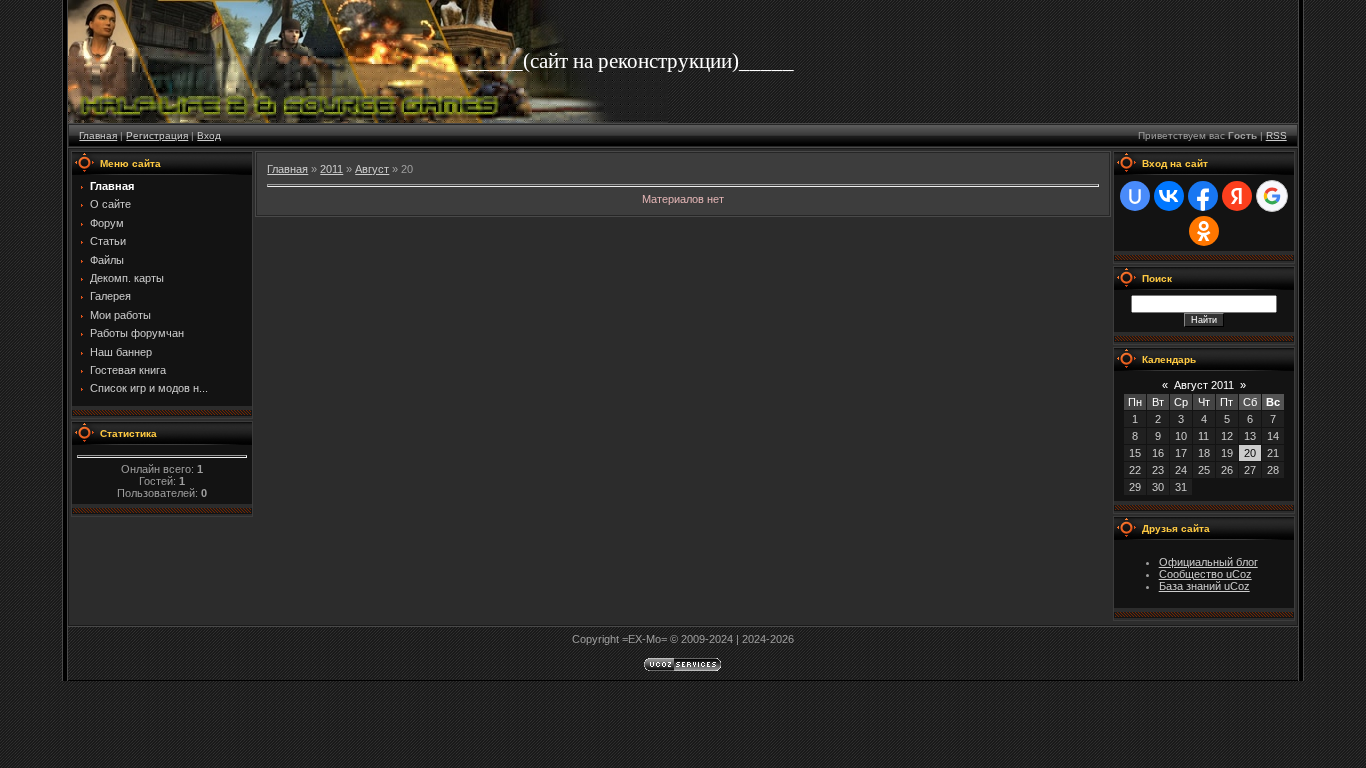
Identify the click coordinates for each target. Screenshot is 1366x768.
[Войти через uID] (1135, 196)
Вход (209, 135)
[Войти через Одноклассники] (1204, 231)
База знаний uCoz (1204, 586)
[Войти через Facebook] (1203, 196)
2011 (331, 169)
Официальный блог (1208, 562)
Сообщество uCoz (1205, 574)
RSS (1276, 135)
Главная (98, 135)
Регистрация (157, 135)
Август (372, 169)
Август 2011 (1204, 385)
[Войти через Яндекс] (1237, 196)
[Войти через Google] (1272, 196)
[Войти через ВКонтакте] (1169, 196)
